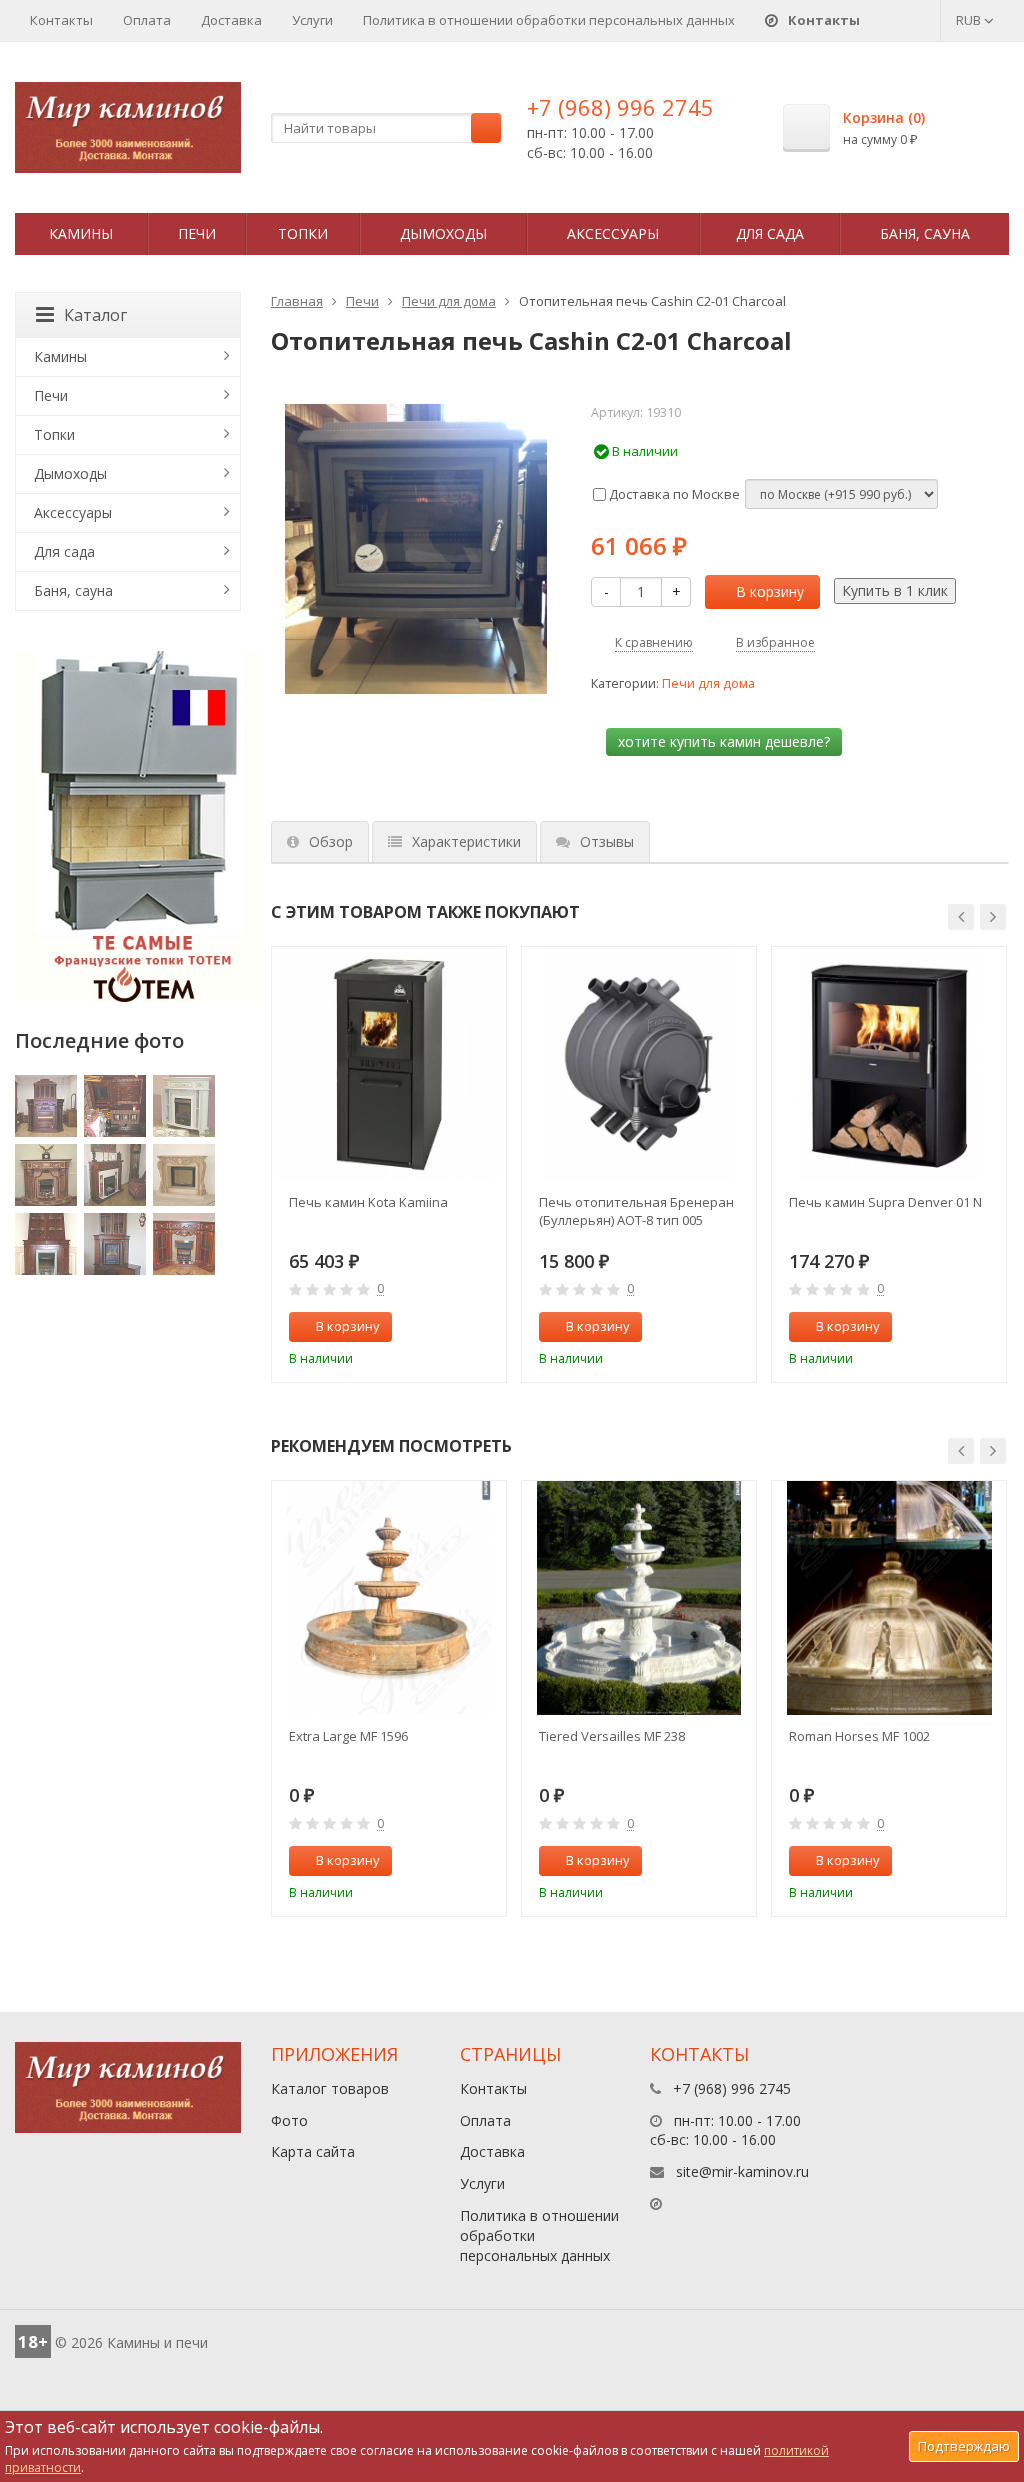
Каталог (95, 315)
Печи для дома (449, 301)
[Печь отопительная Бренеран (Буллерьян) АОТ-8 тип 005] (639, 1064)
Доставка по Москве (673, 494)
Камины (81, 233)
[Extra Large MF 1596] (389, 1598)
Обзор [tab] (331, 841)
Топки (303, 233)
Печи (197, 233)
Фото (289, 2120)
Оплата (147, 20)
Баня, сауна (925, 233)
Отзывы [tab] (607, 841)
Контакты (61, 20)
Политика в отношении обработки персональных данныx (549, 20)
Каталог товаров (330, 2088)
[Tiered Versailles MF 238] (639, 1598)
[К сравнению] (449, 1327)
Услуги (312, 20)
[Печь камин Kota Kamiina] (389, 1064)
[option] (389, 1164)
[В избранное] (482, 1327)
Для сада (770, 233)
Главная (297, 301)
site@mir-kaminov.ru (742, 2171)
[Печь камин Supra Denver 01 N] (889, 1064)
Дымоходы (443, 233)
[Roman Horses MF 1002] (889, 1598)
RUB (970, 20)
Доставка (231, 20)
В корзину (770, 591)
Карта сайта (313, 2151)
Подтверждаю (964, 2446)
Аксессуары (613, 233)
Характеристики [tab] (466, 841)
